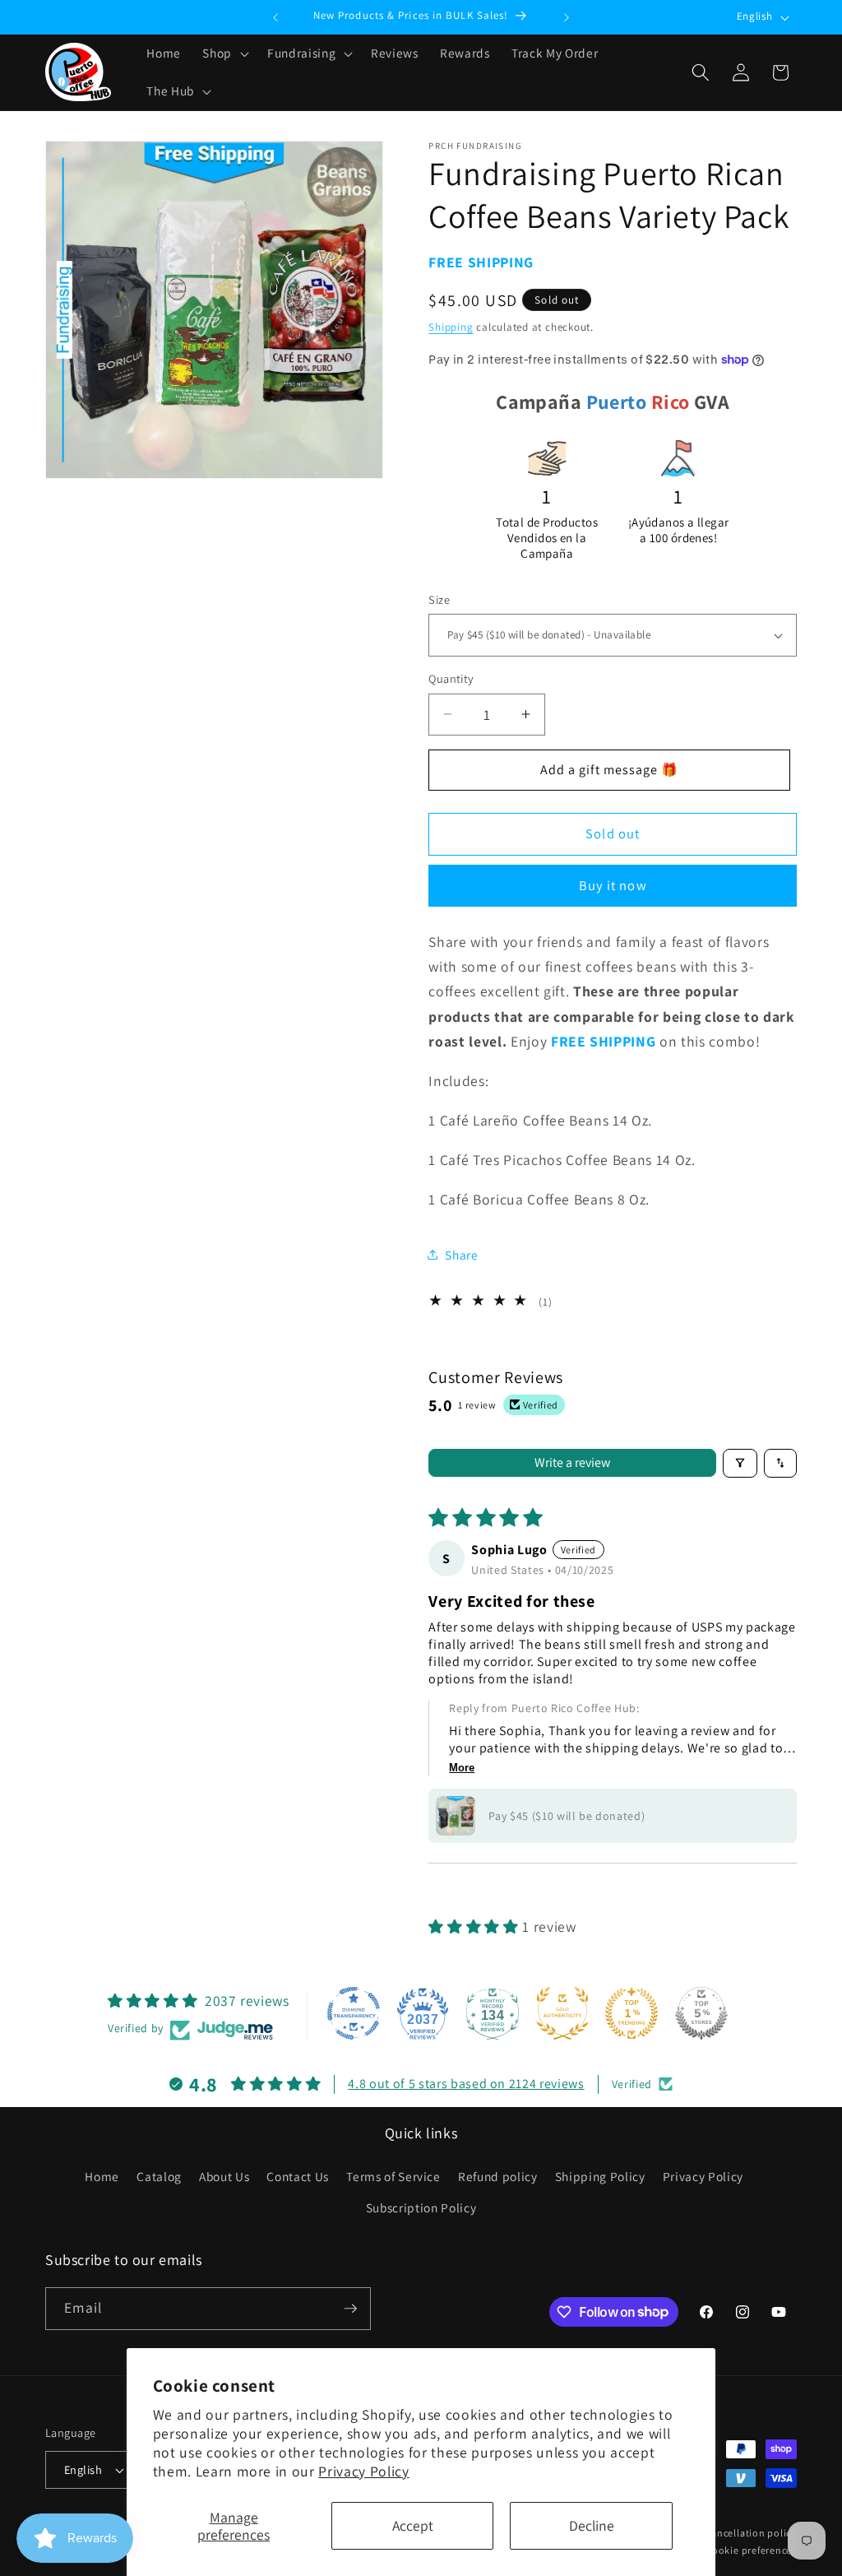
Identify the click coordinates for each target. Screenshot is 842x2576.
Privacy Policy (363, 2471)
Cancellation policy (751, 2533)
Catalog (159, 2176)
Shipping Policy (600, 2176)
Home (102, 2176)
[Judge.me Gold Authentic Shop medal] (562, 2013)
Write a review (572, 1462)
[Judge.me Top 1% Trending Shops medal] (631, 2013)
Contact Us (298, 2176)
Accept (413, 2525)
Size (439, 599)
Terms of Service (393, 2176)
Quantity (451, 678)
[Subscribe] (350, 2309)
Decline (592, 2525)
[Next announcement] (567, 17)
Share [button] (461, 1255)
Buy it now (613, 885)
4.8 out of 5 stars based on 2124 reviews (466, 2084)
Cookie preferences (751, 2550)
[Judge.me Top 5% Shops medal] (701, 2013)
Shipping (451, 327)
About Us (224, 2176)
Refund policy (498, 2176)
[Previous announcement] (275, 17)
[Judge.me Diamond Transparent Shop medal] (354, 2013)
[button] (224, 53)
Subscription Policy (421, 2207)
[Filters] (740, 1463)
